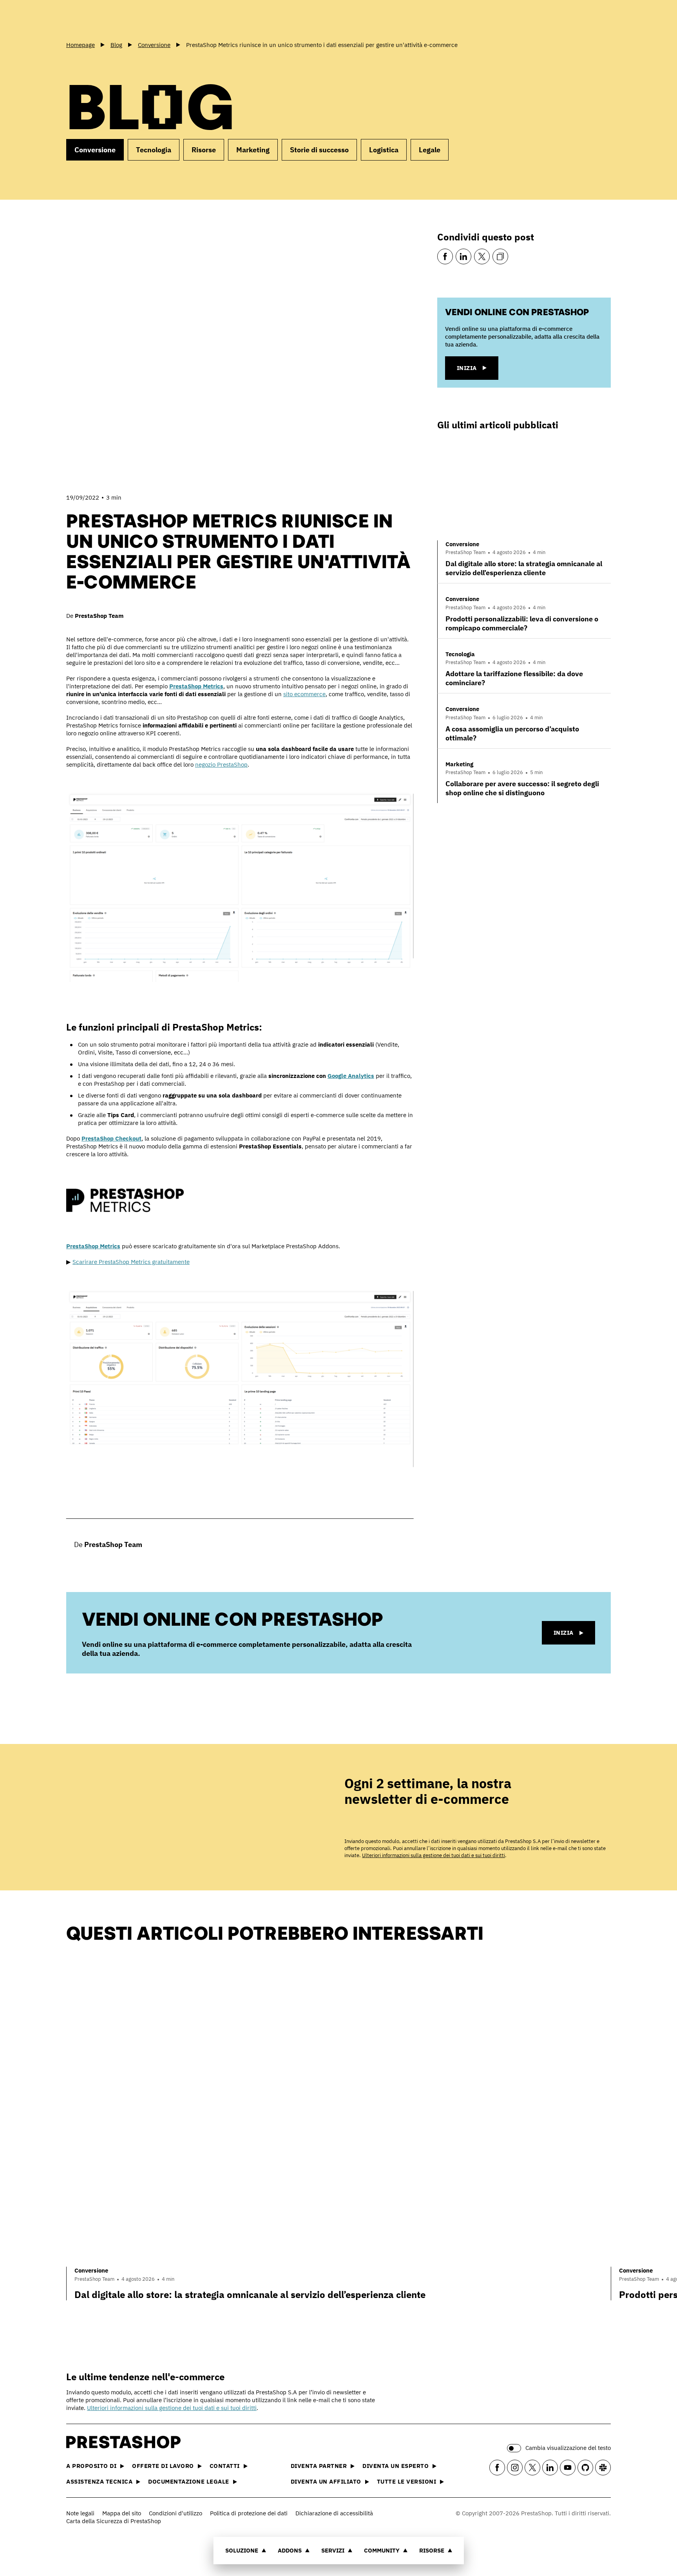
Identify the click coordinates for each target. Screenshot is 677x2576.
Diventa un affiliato (326, 2481)
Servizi (333, 2550)
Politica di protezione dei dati (249, 2513)
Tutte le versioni (407, 2481)
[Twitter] (482, 256)
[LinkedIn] (463, 256)
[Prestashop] (101, 19)
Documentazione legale (189, 2481)
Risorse (432, 2550)
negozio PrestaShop (221, 764)
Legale (430, 150)
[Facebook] (445, 256)
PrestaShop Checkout (111, 1138)
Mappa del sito (122, 2513)
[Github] (585, 2468)
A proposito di (91, 2466)
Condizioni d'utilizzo (176, 2513)
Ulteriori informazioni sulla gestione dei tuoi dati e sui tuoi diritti (434, 1855)
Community (382, 2550)
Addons (290, 2550)
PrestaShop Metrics (196, 686)
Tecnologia (154, 150)
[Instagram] (515, 2468)
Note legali (80, 2513)
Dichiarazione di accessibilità (334, 2513)
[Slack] (603, 2468)
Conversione (95, 150)
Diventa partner (319, 2466)
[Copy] (500, 256)
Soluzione (242, 2550)
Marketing (253, 150)
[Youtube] (568, 2468)
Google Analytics (351, 1076)
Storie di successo (319, 150)
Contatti (225, 2466)
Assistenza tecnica (99, 2481)
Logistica (384, 150)
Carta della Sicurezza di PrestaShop (114, 2521)
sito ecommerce (304, 694)
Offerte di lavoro (163, 2466)
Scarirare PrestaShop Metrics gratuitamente (131, 1262)
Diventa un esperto (396, 2466)
